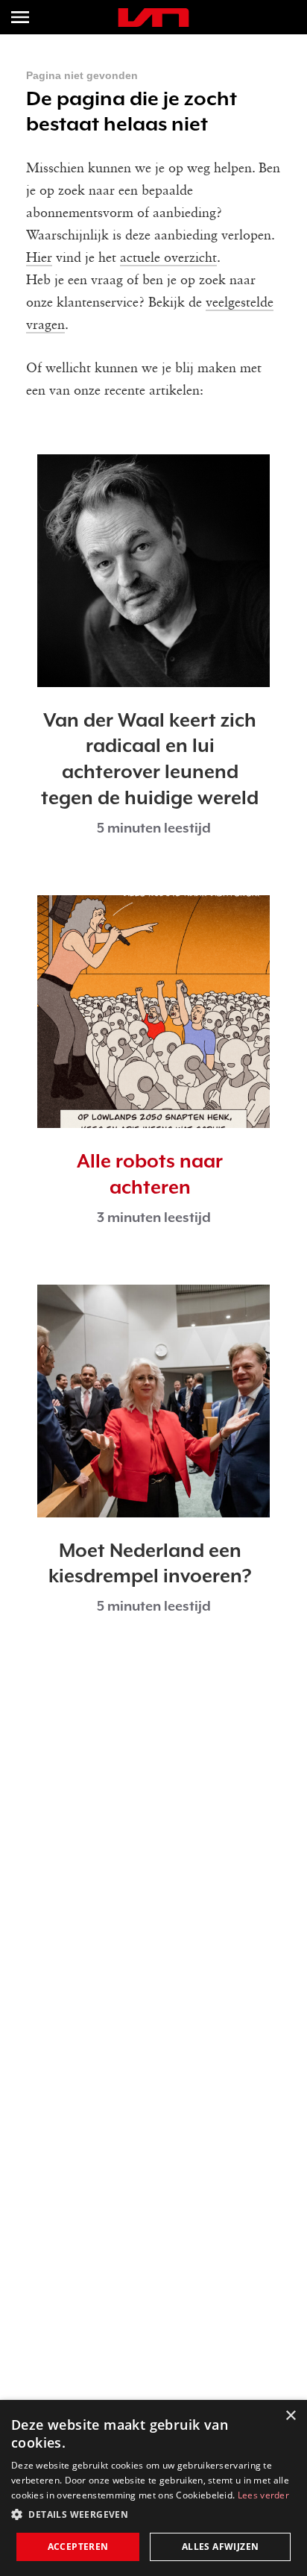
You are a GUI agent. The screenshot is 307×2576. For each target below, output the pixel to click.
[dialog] (153, 2488)
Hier (39, 258)
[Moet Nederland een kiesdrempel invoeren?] (153, 1401)
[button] (153, 2515)
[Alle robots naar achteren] (153, 1012)
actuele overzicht (168, 258)
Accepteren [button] (78, 2547)
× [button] (290, 2416)
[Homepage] (153, 18)
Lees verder (263, 2495)
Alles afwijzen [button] (221, 2547)
